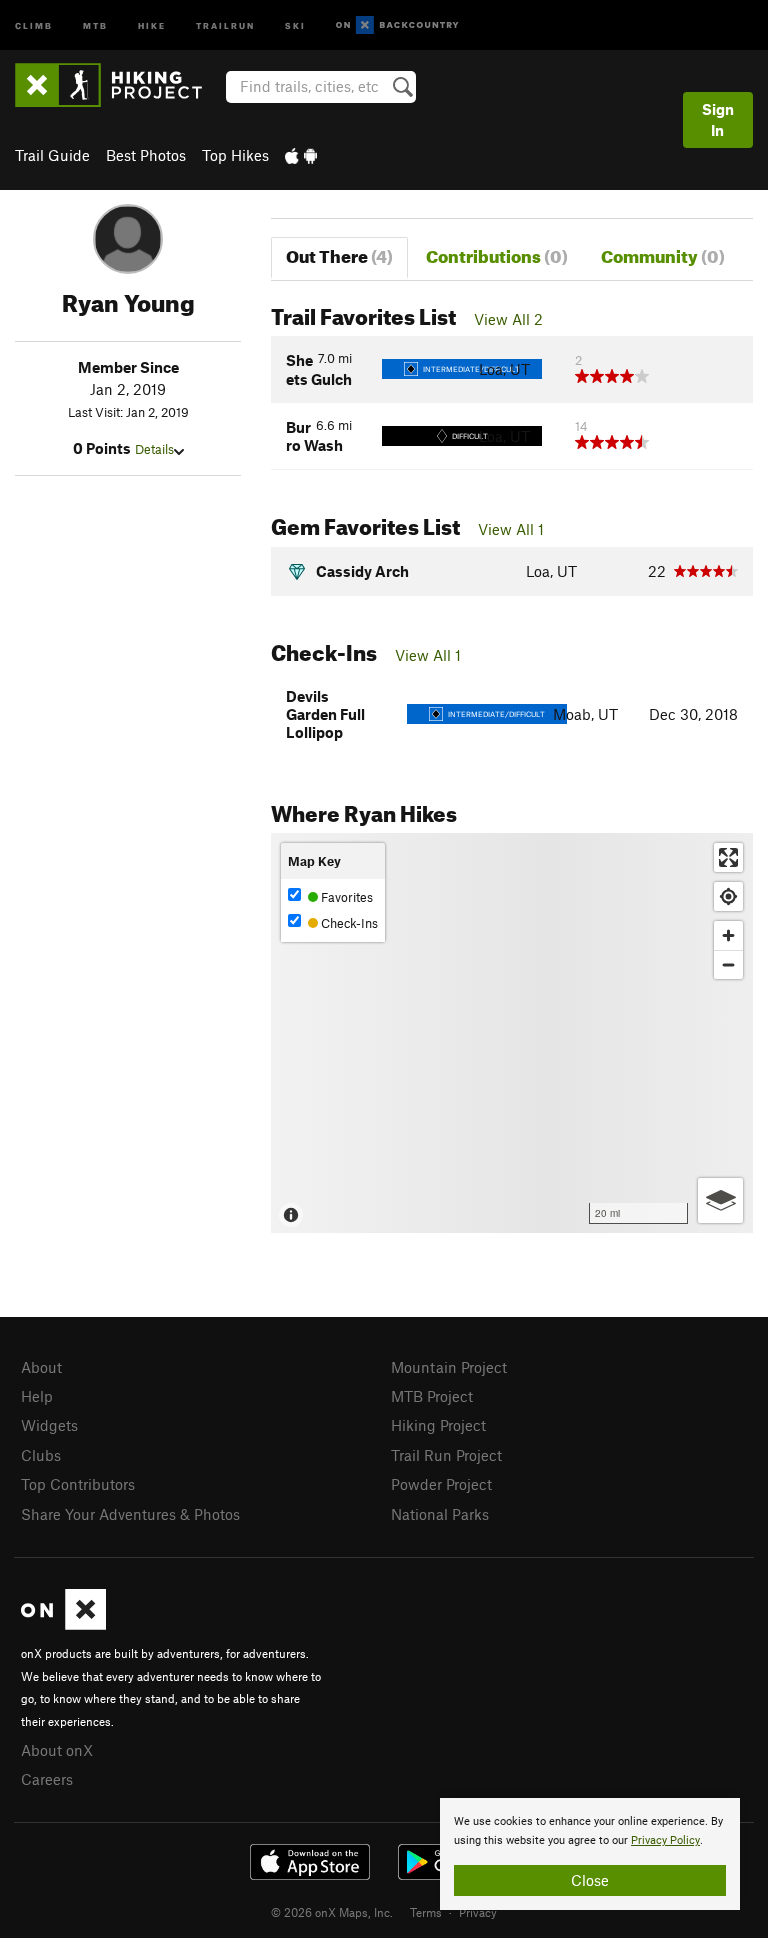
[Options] (720, 1200)
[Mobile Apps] (301, 155)
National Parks (440, 1514)
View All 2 (508, 319)
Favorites (345, 897)
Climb (34, 24)
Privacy (478, 1912)
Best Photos (146, 155)
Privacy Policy (665, 1840)
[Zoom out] (728, 964)
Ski (295, 24)
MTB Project (432, 1396)
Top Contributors (78, 1484)
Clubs (41, 1455)
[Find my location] (728, 896)
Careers (47, 1779)
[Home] (118, 85)
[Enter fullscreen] (728, 857)
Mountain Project (449, 1367)
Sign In (718, 119)
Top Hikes (235, 155)
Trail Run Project (446, 1455)
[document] (590, 1854)
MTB (95, 24)
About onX (57, 1750)
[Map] (512, 1033)
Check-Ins (348, 923)
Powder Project (441, 1484)
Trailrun (225, 24)
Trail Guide (52, 155)
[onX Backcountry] (397, 25)
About (41, 1367)
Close (590, 1880)
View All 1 (511, 529)
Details (154, 449)
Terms (426, 1912)
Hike (152, 24)
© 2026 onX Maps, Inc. (332, 1912)
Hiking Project (438, 1425)
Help (37, 1396)
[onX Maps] (63, 1624)
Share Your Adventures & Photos (130, 1514)
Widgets (49, 1425)
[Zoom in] (728, 935)
